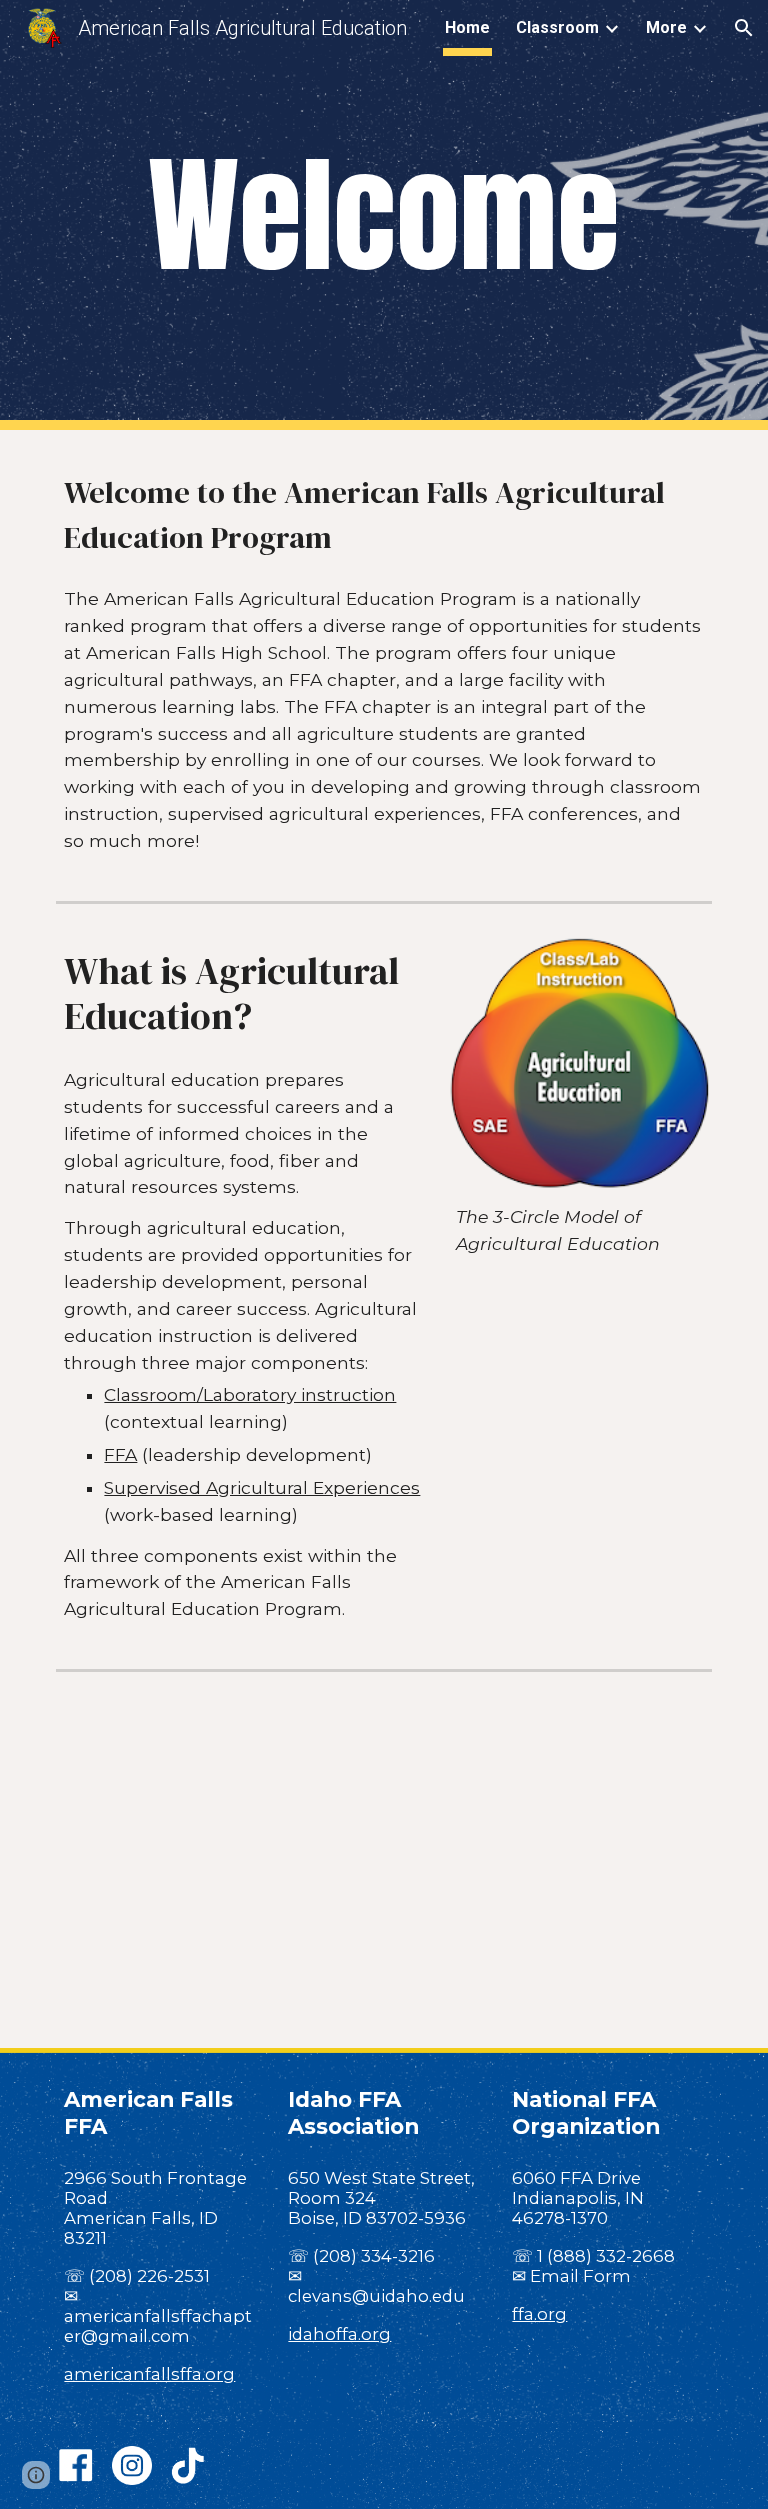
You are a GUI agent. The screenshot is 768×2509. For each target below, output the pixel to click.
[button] (744, 28)
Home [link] (467, 27)
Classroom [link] (557, 27)
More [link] (666, 27)
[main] (383, 215)
